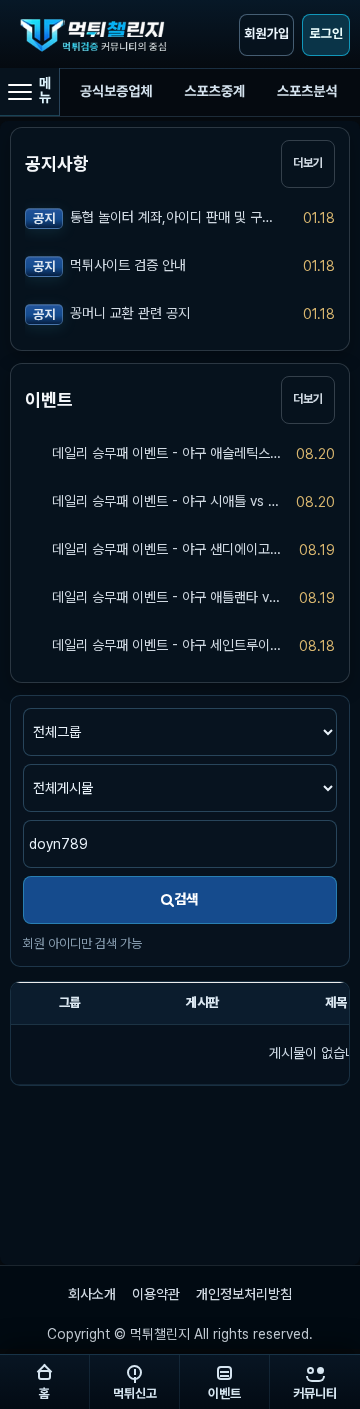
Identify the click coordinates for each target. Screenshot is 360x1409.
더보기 (308, 163)
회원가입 (266, 34)
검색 (186, 899)
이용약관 (156, 1294)
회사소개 (92, 1294)
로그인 (326, 34)
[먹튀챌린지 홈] (98, 35)
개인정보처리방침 (244, 1294)
